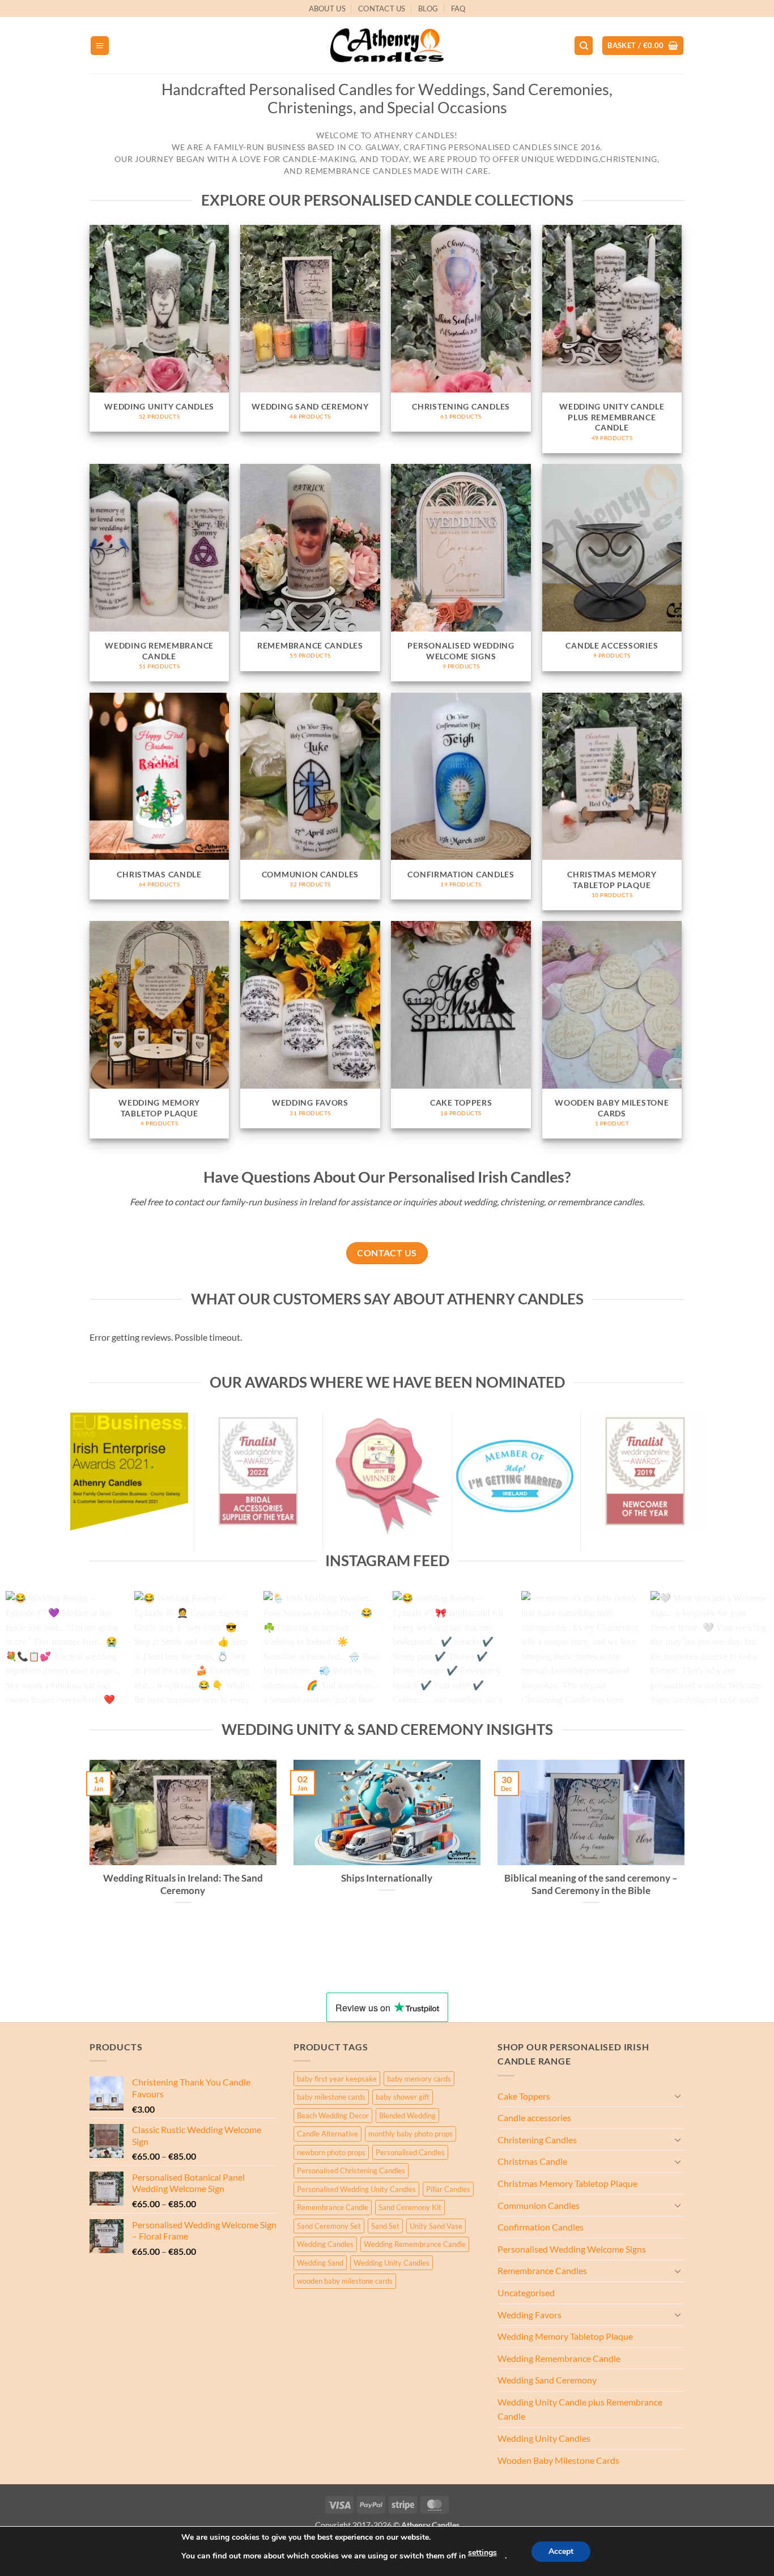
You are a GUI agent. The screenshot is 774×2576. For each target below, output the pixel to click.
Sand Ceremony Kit (410, 2207)
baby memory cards (419, 2079)
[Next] (744, 1656)
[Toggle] (678, 2096)
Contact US (382, 8)
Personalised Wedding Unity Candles (356, 2189)
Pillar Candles (448, 2189)
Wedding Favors (530, 2315)
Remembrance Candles (542, 2270)
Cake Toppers (524, 2096)
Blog (428, 8)
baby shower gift (403, 2097)
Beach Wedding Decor (333, 2116)
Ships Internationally (387, 1878)
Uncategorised (526, 2293)
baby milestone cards (331, 2097)
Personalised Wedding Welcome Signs (572, 2249)
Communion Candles (539, 2205)
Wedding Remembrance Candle (415, 2244)
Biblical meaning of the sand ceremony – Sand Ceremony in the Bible (591, 1884)
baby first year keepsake (337, 2079)
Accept (561, 2551)
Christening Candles (537, 2140)
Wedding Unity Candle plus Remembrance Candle (580, 2409)
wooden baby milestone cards (345, 2281)
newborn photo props (331, 2152)
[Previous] (30, 1656)
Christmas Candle (532, 2161)
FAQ (458, 8)
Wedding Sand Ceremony (547, 2380)
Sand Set (385, 2226)
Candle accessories (534, 2117)
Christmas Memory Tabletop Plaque (567, 2183)
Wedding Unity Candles (392, 2263)
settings (482, 2552)
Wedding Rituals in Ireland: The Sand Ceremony (183, 1884)
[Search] (584, 46)
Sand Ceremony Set (329, 2226)
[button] (100, 46)
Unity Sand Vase (436, 2226)
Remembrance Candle (333, 2207)
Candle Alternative (328, 2134)
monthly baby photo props (411, 2134)
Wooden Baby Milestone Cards (558, 2460)
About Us (327, 8)
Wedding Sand (320, 2263)
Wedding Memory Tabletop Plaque (565, 2336)
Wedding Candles (325, 2244)
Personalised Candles (410, 2152)
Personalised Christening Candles (351, 2170)
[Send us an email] (690, 14)
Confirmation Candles (541, 2227)
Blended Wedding (407, 2116)
